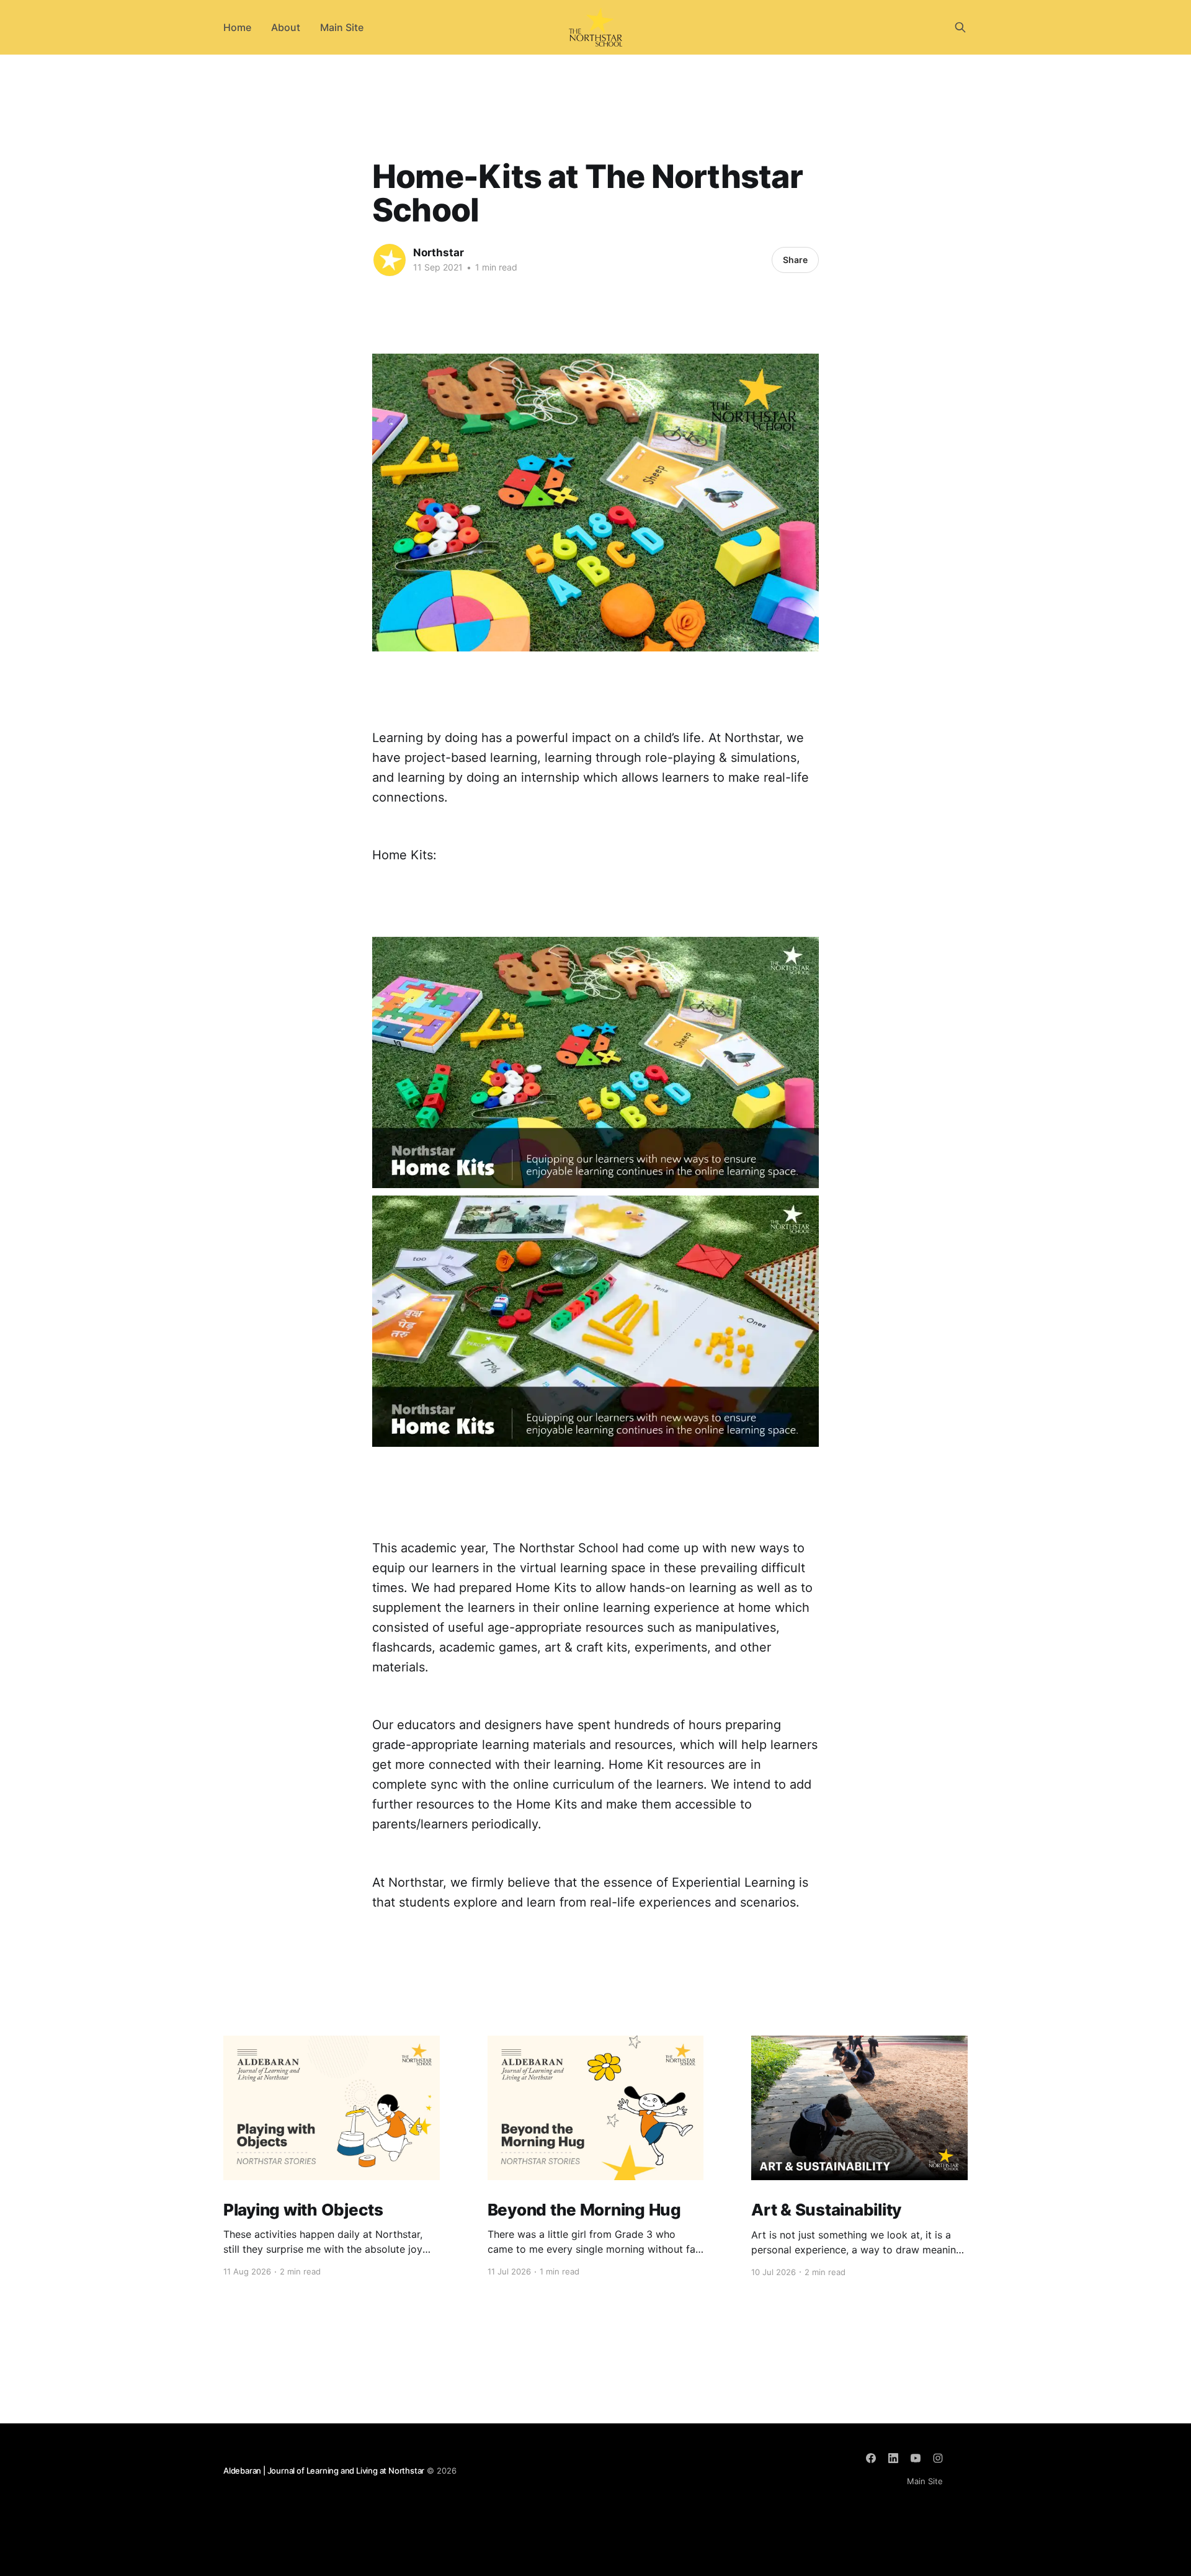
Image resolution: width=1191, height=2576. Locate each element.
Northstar (439, 253)
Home (237, 27)
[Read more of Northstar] (390, 260)
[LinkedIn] (893, 2458)
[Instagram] (938, 2458)
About (286, 27)
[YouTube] (916, 2458)
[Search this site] (960, 27)
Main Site (342, 27)
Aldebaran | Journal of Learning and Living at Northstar (324, 2471)
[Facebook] (871, 2458)
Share (795, 260)
